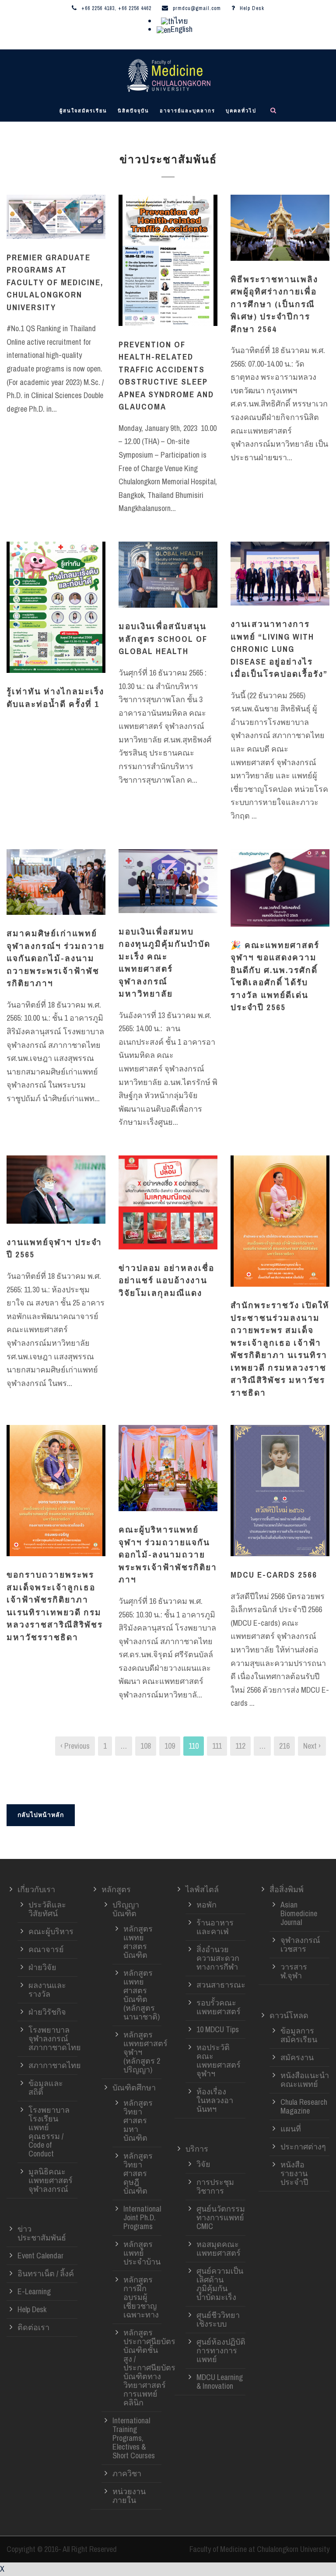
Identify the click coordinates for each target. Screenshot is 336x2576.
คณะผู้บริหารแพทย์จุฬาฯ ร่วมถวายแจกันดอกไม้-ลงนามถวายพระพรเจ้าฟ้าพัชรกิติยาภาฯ (168, 1554)
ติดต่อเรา (33, 2327)
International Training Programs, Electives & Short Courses (134, 2438)
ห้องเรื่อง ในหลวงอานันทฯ (215, 2100)
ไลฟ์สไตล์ (202, 1889)
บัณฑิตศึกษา (134, 2088)
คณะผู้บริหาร (51, 1931)
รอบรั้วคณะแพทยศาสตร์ (219, 2007)
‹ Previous (75, 1746)
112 (240, 1746)
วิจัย (203, 2164)
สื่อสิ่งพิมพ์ (287, 1889)
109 (170, 1746)
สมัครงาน (297, 2057)
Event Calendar (40, 2256)
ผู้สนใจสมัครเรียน (83, 111)
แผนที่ (291, 2129)
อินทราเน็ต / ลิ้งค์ (46, 2273)
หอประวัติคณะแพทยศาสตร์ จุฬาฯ (219, 2060)
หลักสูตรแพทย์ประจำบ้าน (142, 2253)
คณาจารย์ (46, 1949)
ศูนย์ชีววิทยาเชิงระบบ (218, 2319)
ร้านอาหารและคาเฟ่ (215, 1927)
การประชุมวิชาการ (215, 2186)
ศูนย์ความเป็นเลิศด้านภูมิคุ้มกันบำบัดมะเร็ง (220, 2284)
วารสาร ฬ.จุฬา (294, 1971)
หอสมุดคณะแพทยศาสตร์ (219, 2249)
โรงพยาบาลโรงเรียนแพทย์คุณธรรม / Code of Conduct (49, 2132)
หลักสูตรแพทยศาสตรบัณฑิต (138, 1942)
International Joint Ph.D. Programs (142, 2217)
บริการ (197, 2149)
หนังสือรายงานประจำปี (294, 2173)
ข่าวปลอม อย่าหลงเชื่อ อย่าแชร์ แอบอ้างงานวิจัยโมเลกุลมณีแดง (166, 1280)
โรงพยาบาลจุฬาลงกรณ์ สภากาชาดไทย (55, 2039)
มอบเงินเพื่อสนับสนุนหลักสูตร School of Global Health (163, 639)
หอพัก (206, 1905)
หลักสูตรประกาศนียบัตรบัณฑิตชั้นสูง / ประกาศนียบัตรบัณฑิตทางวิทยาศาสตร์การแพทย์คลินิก (149, 2368)
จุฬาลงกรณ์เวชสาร (300, 1944)
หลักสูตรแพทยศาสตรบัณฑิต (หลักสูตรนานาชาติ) (142, 1995)
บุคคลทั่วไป (241, 111)
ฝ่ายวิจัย (42, 1967)
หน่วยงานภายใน (129, 2496)
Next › (312, 1746)
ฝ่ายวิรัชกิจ (47, 2012)
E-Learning (34, 2291)
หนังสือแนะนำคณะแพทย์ (305, 2080)
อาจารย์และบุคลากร (187, 111)
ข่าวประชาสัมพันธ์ (42, 2233)
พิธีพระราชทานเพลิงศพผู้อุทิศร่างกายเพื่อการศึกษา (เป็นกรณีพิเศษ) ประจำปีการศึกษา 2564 (274, 304)
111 (217, 1746)
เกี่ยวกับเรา (36, 1889)
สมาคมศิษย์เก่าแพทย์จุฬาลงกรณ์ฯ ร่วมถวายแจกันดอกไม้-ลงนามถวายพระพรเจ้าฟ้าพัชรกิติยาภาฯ (56, 958)
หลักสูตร (116, 1889)
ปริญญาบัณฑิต (126, 1909)
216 (284, 1746)
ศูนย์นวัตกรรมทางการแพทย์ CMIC (221, 2217)
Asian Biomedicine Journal (299, 1913)
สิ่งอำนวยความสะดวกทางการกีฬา (218, 1958)
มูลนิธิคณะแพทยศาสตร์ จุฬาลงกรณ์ (51, 2180)
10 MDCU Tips (218, 2029)
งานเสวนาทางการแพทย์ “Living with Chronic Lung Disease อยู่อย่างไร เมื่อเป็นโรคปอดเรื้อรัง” (279, 649)
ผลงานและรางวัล (47, 1990)
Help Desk (252, 8)
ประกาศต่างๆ (303, 2147)
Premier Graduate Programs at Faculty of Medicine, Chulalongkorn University (55, 282)
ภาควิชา (127, 2473)
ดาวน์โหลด (289, 2015)
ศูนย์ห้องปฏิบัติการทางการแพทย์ (221, 2350)
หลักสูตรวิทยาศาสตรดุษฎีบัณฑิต (138, 2173)
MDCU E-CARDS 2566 (274, 1575)
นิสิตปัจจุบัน (133, 111)
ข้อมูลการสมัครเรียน (299, 2035)
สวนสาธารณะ (221, 1985)
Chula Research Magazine (304, 2106)
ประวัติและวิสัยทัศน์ (47, 1909)
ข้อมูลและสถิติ (46, 2088)
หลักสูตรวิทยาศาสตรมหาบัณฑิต (138, 2120)
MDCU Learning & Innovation (220, 2382)
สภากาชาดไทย (55, 2065)
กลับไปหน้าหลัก (41, 1815)
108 (146, 1746)
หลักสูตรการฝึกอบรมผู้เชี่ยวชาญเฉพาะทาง (141, 2297)
